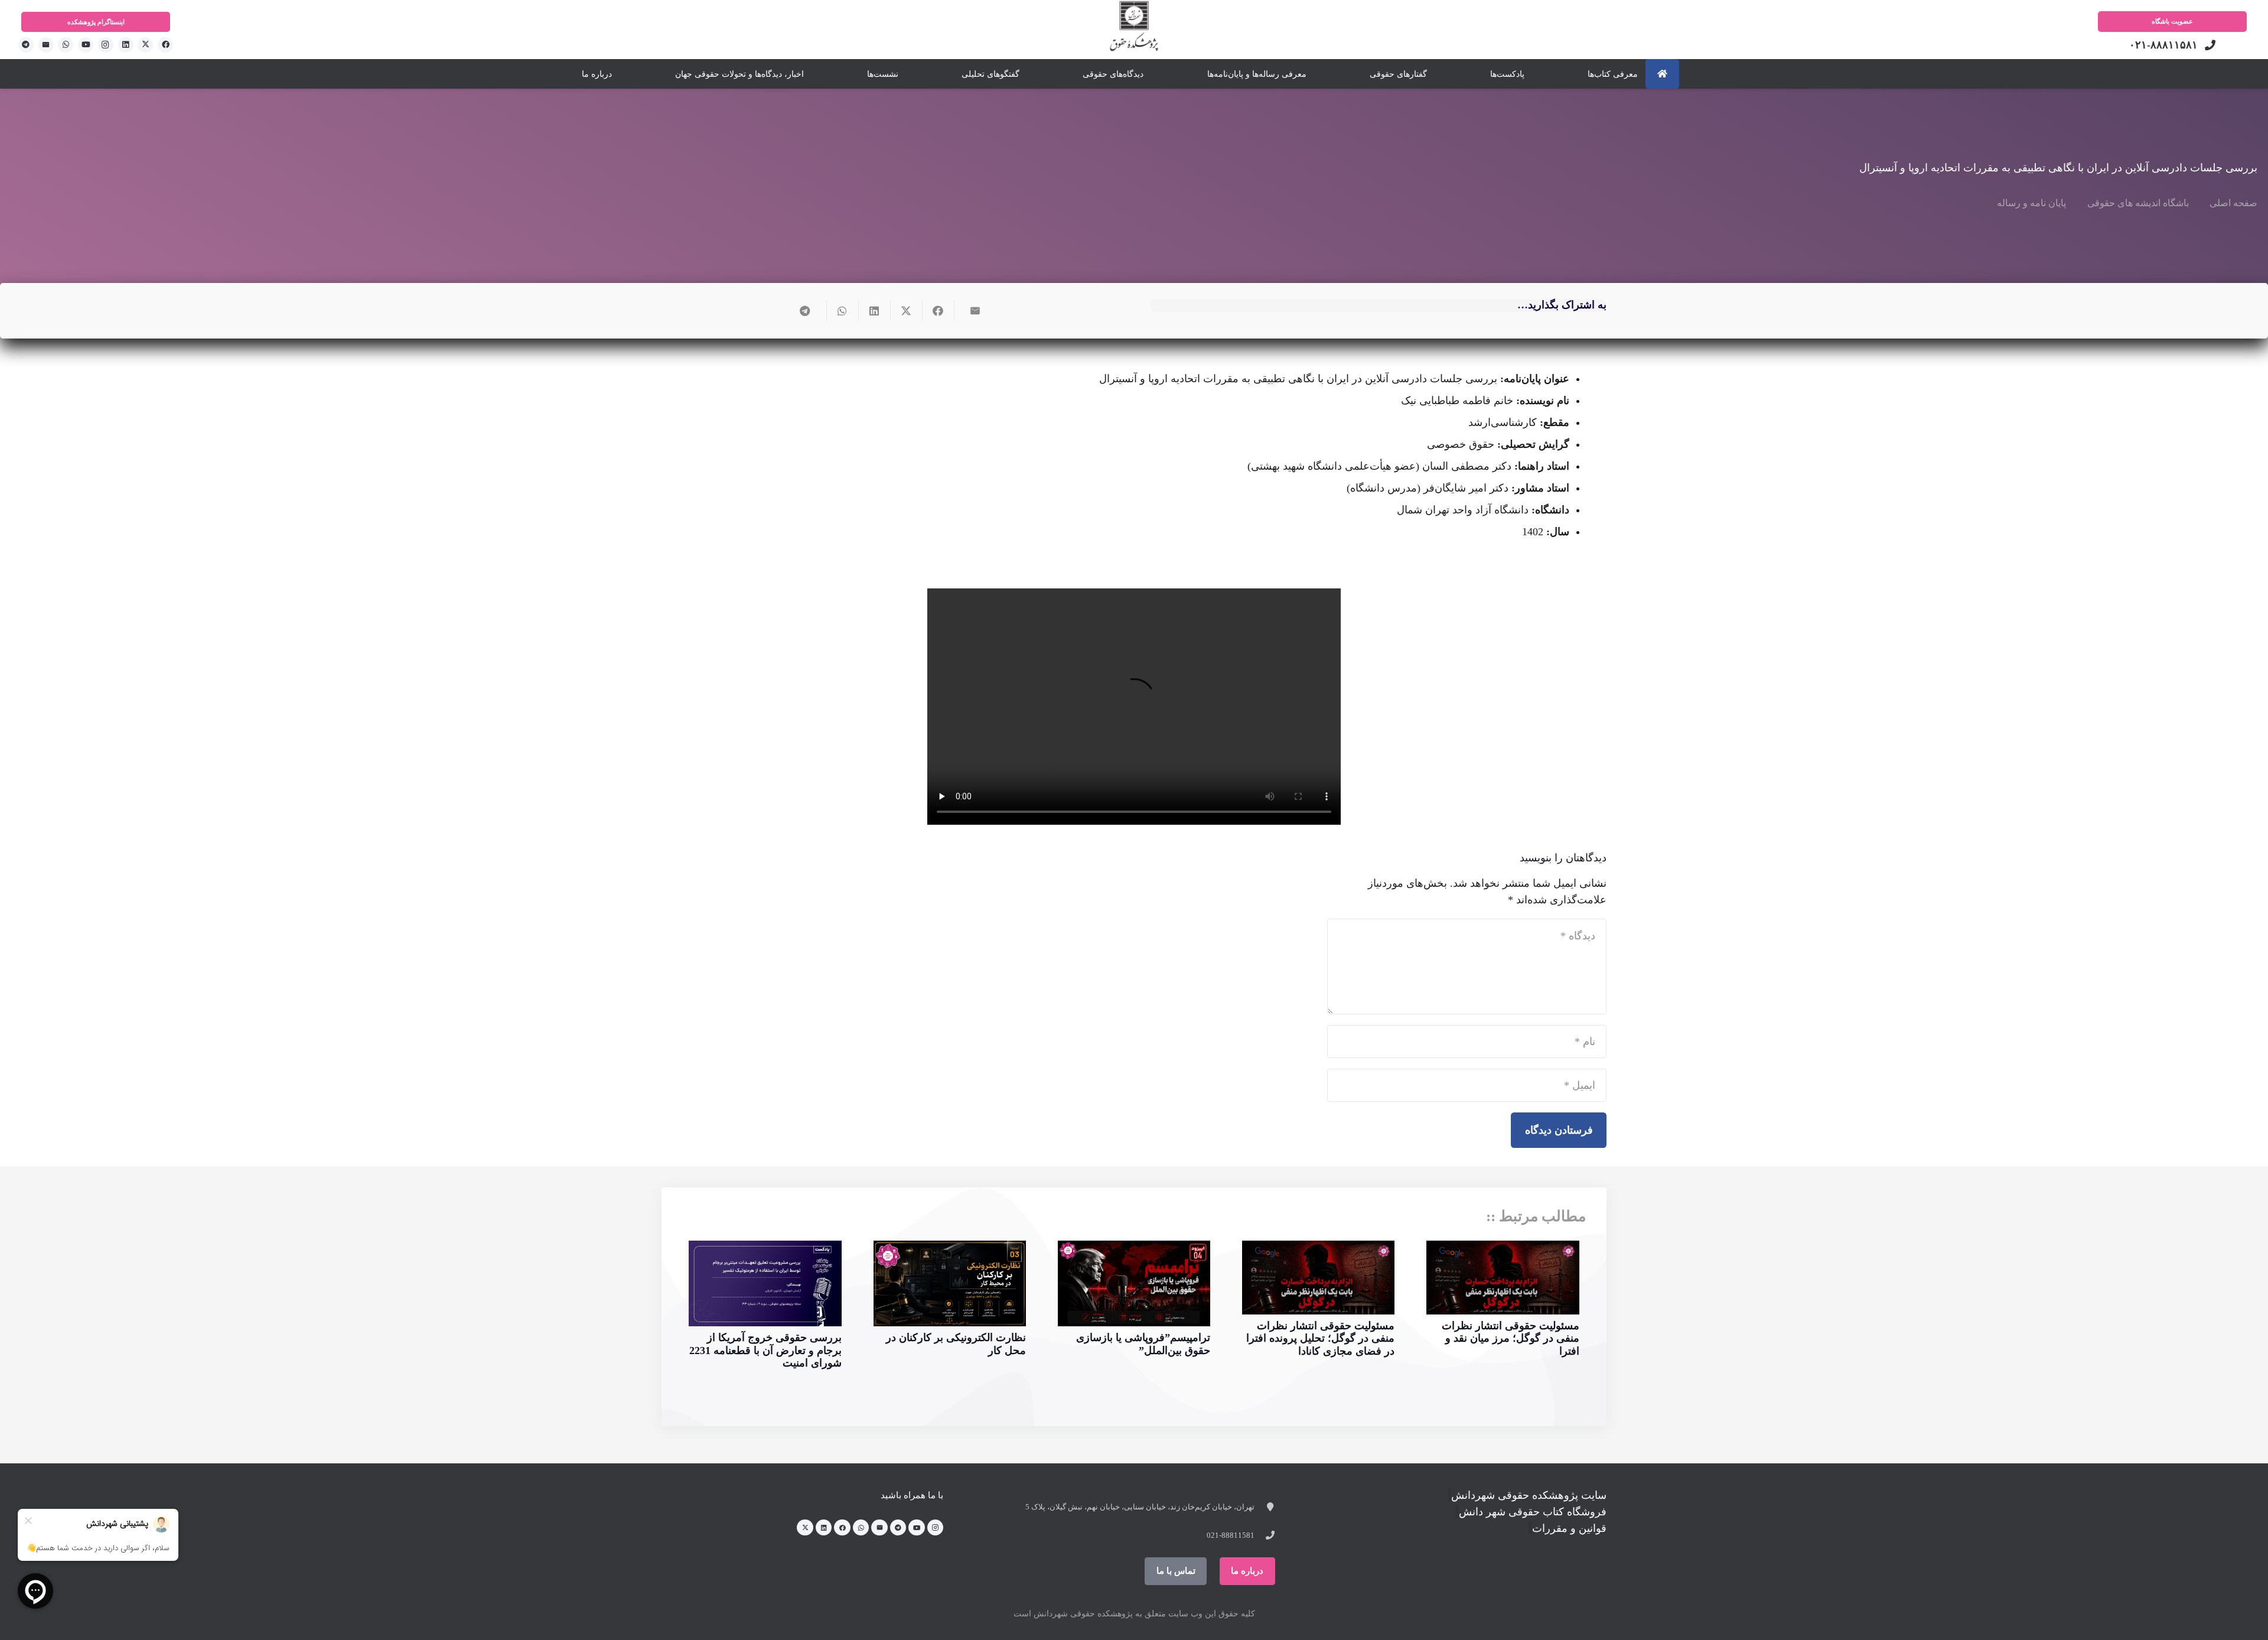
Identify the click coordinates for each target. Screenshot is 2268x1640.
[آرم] (1134, 32)
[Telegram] (26, 45)
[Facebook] (165, 45)
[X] (145, 45)
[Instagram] (106, 45)
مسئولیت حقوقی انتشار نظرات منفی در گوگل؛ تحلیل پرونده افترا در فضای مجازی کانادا (1320, 1338)
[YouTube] (86, 45)
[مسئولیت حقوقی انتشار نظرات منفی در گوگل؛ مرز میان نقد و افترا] (1503, 1278)
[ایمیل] (46, 45)
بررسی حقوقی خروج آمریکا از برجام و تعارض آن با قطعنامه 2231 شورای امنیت (765, 1350)
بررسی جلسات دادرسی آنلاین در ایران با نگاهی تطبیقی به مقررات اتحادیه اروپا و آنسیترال (2058, 168)
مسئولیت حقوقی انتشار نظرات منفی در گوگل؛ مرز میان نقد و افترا (1511, 1338)
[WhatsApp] (66, 45)
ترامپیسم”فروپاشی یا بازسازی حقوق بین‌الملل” (1143, 1344)
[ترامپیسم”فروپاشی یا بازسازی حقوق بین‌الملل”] (1134, 1283)
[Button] (1662, 74)
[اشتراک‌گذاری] (938, 311)
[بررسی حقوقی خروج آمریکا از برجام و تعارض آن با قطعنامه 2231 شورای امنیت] (765, 1283)
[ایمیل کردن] (970, 311)
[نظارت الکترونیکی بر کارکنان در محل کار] (950, 1283)
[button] (575, 74)
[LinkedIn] (126, 45)
